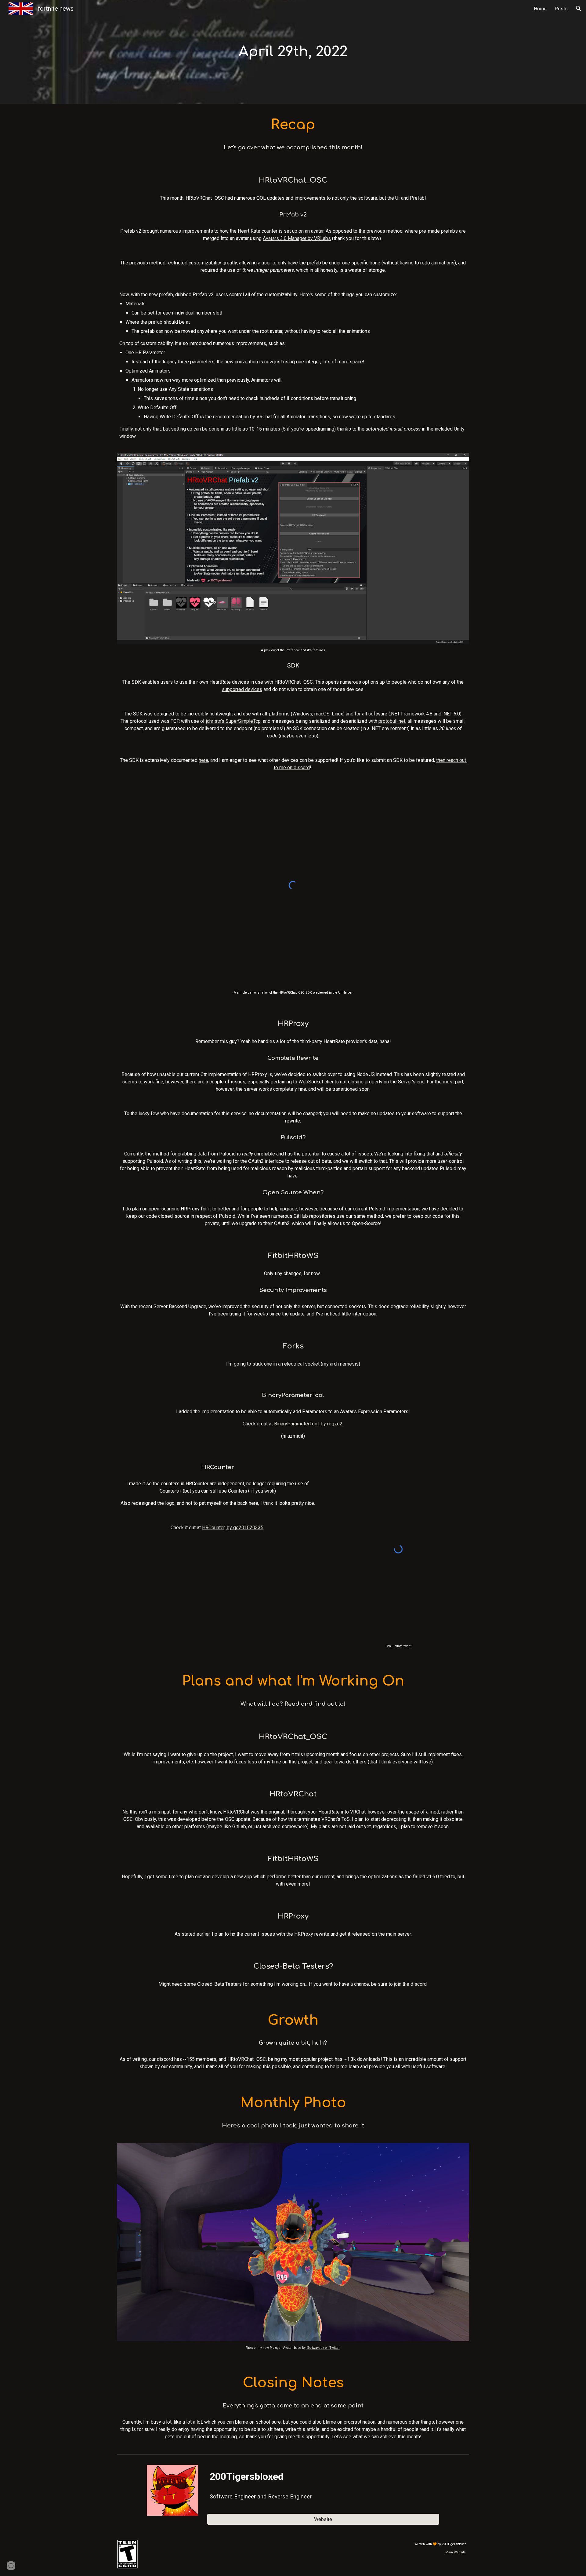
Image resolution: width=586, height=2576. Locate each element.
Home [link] (540, 9)
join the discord (410, 1984)
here (203, 760)
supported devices (242, 689)
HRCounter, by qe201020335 (233, 1528)
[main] (293, 52)
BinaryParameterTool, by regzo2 (308, 1424)
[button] (579, 9)
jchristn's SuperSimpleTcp (233, 721)
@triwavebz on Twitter (323, 2348)
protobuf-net (392, 721)
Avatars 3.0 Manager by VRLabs (297, 238)
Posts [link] (561, 9)
